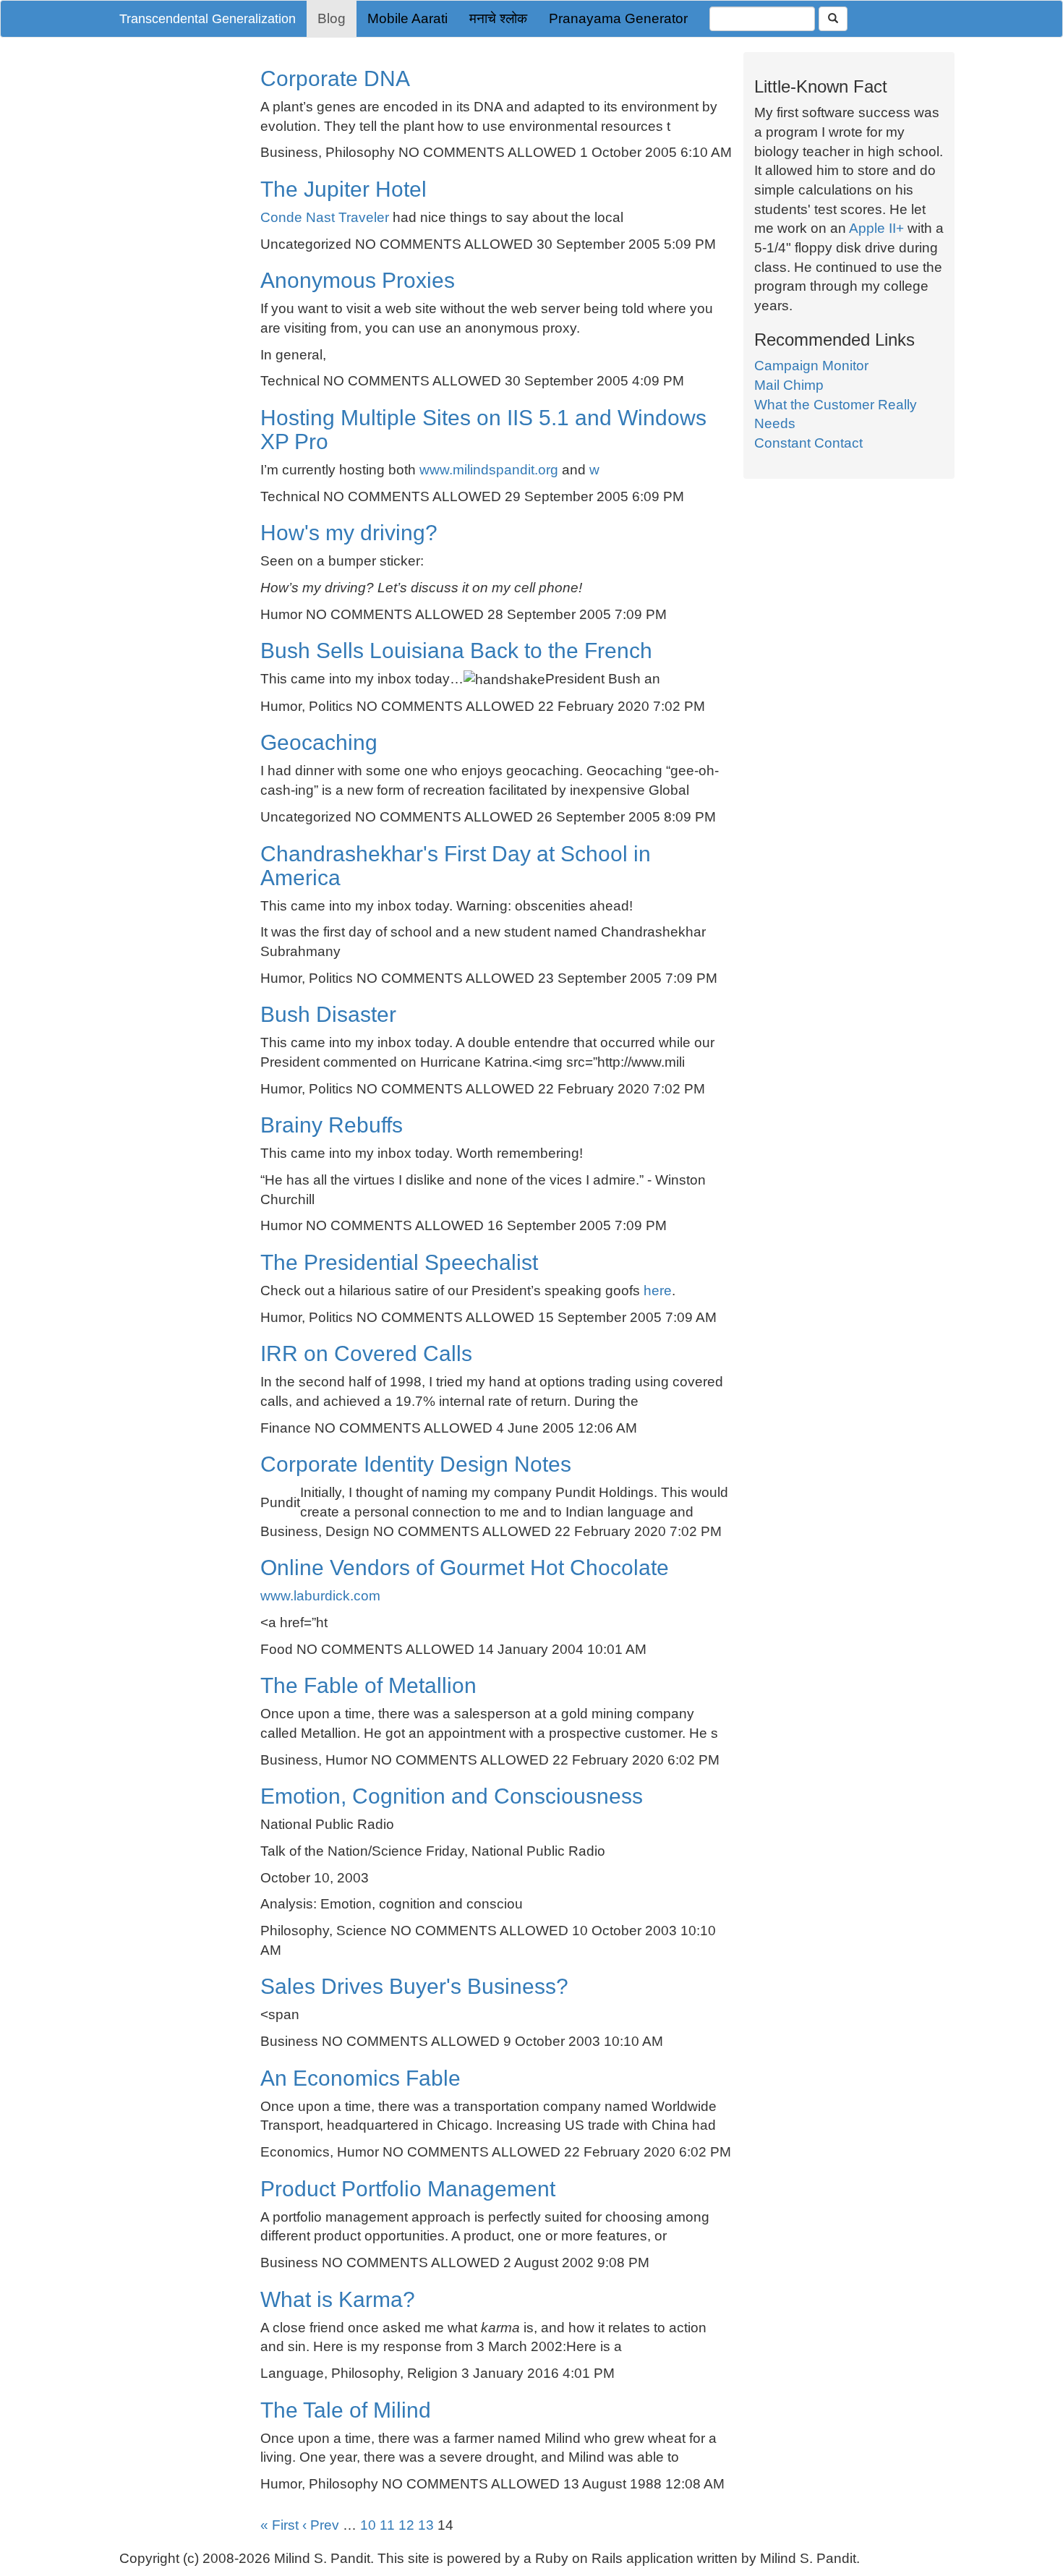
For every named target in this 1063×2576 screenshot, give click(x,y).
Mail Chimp (789, 385)
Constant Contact (808, 443)
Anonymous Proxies (358, 280)
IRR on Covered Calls (366, 1353)
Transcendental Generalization (208, 19)
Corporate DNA (335, 78)
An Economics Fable (360, 2078)
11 (387, 2525)
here (658, 1291)
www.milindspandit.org (489, 470)
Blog (332, 18)
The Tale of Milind (346, 2410)
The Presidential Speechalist (399, 1262)
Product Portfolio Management (408, 2189)
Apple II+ (876, 228)
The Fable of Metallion (368, 1685)
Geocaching (319, 742)
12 (406, 2525)
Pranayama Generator (618, 18)
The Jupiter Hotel (343, 189)
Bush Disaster (328, 1014)
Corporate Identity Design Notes (416, 1464)
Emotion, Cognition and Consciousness (452, 1796)
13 (426, 2525)
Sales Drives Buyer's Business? (414, 1986)
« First (279, 2525)
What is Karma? (338, 2299)
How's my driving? (349, 533)
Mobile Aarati (407, 18)
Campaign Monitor (811, 366)
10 (368, 2525)
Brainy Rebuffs (332, 1125)
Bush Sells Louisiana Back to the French (456, 651)
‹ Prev (321, 2525)
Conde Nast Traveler (325, 217)
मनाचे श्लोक (498, 18)
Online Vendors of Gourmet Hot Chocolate (465, 1568)
